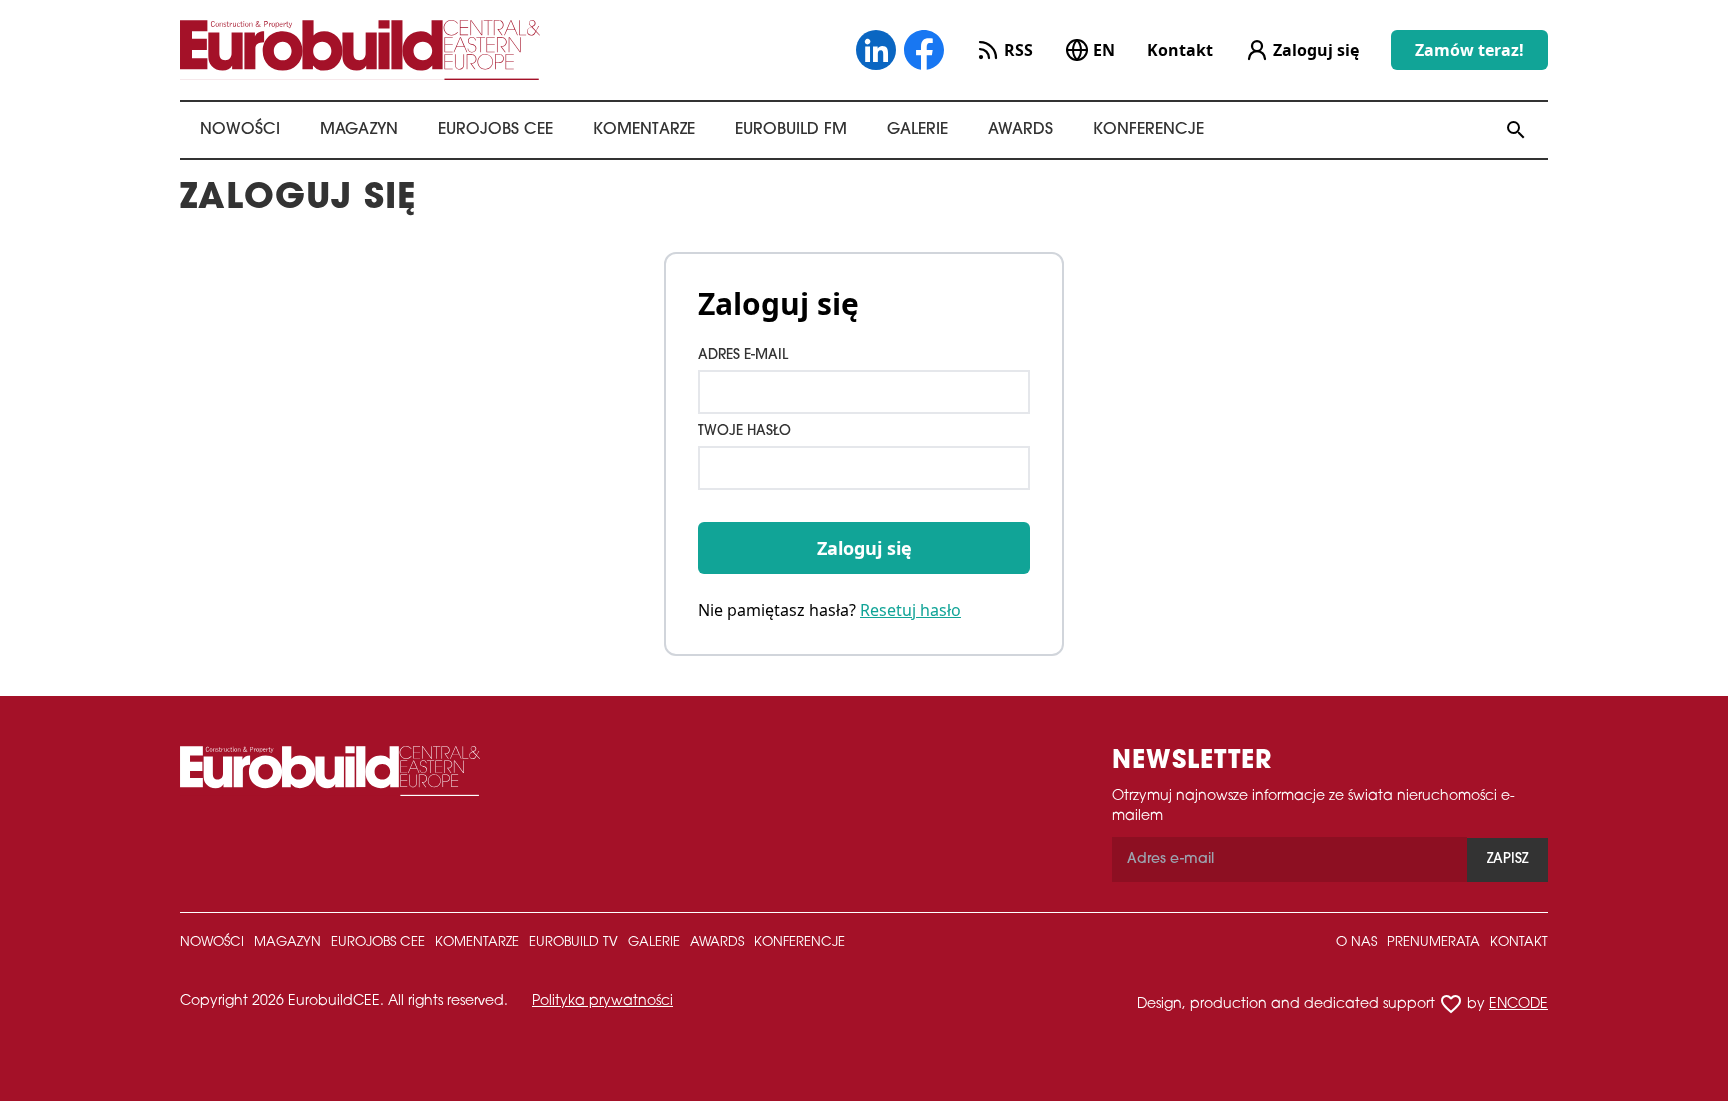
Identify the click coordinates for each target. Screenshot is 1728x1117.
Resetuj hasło (910, 610)
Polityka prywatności (602, 1001)
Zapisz (1507, 859)
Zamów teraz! (1469, 50)
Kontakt (1180, 50)
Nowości (240, 130)
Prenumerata (1433, 942)
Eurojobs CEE (495, 130)
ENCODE (1518, 1004)
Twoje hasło (744, 431)
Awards (1020, 130)
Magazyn (359, 130)
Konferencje (1148, 130)
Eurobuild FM (791, 130)
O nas (1356, 942)
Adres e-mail (743, 355)
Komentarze (644, 130)
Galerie (917, 130)
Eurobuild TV (573, 942)
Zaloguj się (864, 548)
